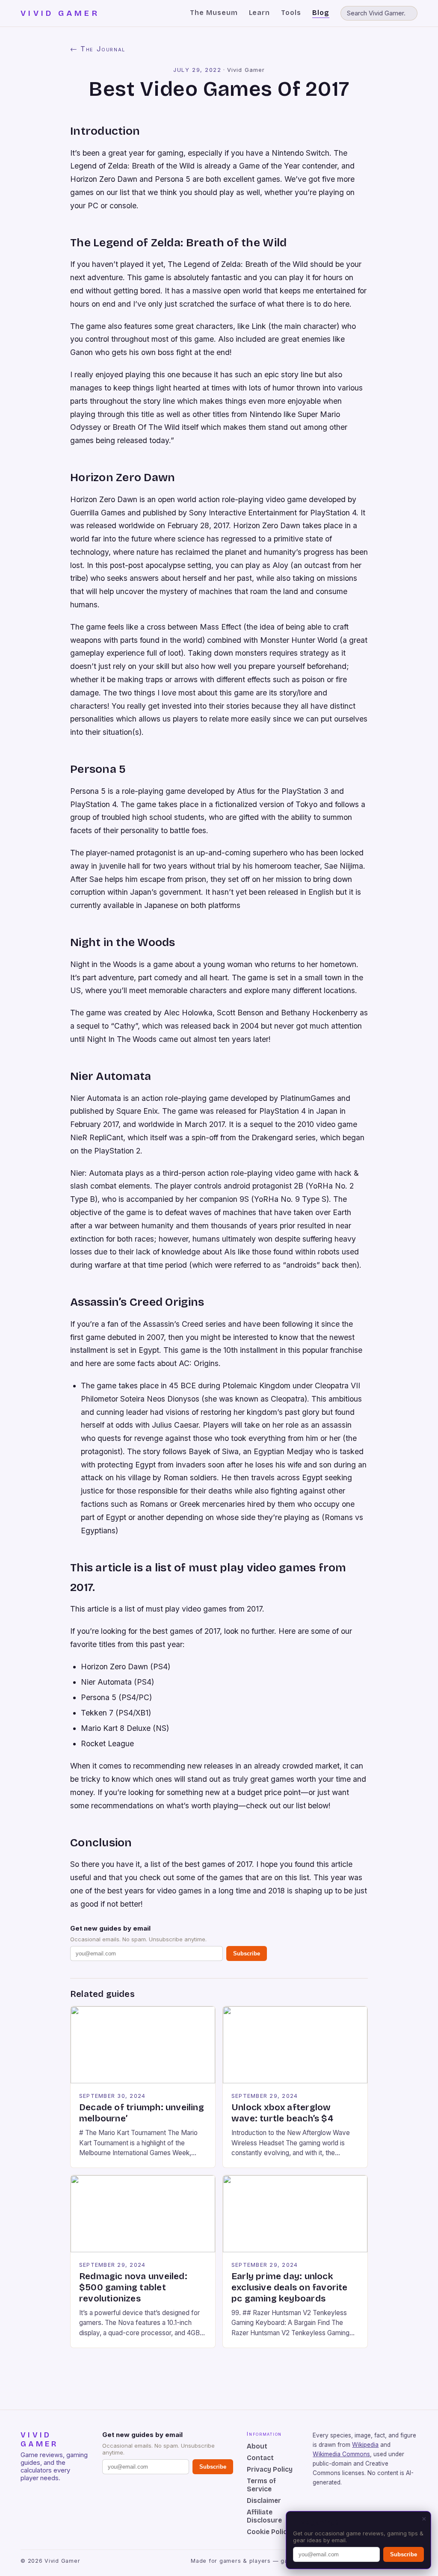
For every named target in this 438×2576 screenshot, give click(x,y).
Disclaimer (264, 2501)
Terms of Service (261, 2485)
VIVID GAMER (60, 13)
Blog (321, 13)
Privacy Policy (270, 2469)
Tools (291, 13)
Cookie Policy (269, 2532)
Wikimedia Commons (341, 2454)
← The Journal (98, 49)
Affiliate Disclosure (264, 2516)
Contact (260, 2458)
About (257, 2446)
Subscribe (247, 1953)
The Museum (214, 13)
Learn (260, 13)
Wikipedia (365, 2445)
